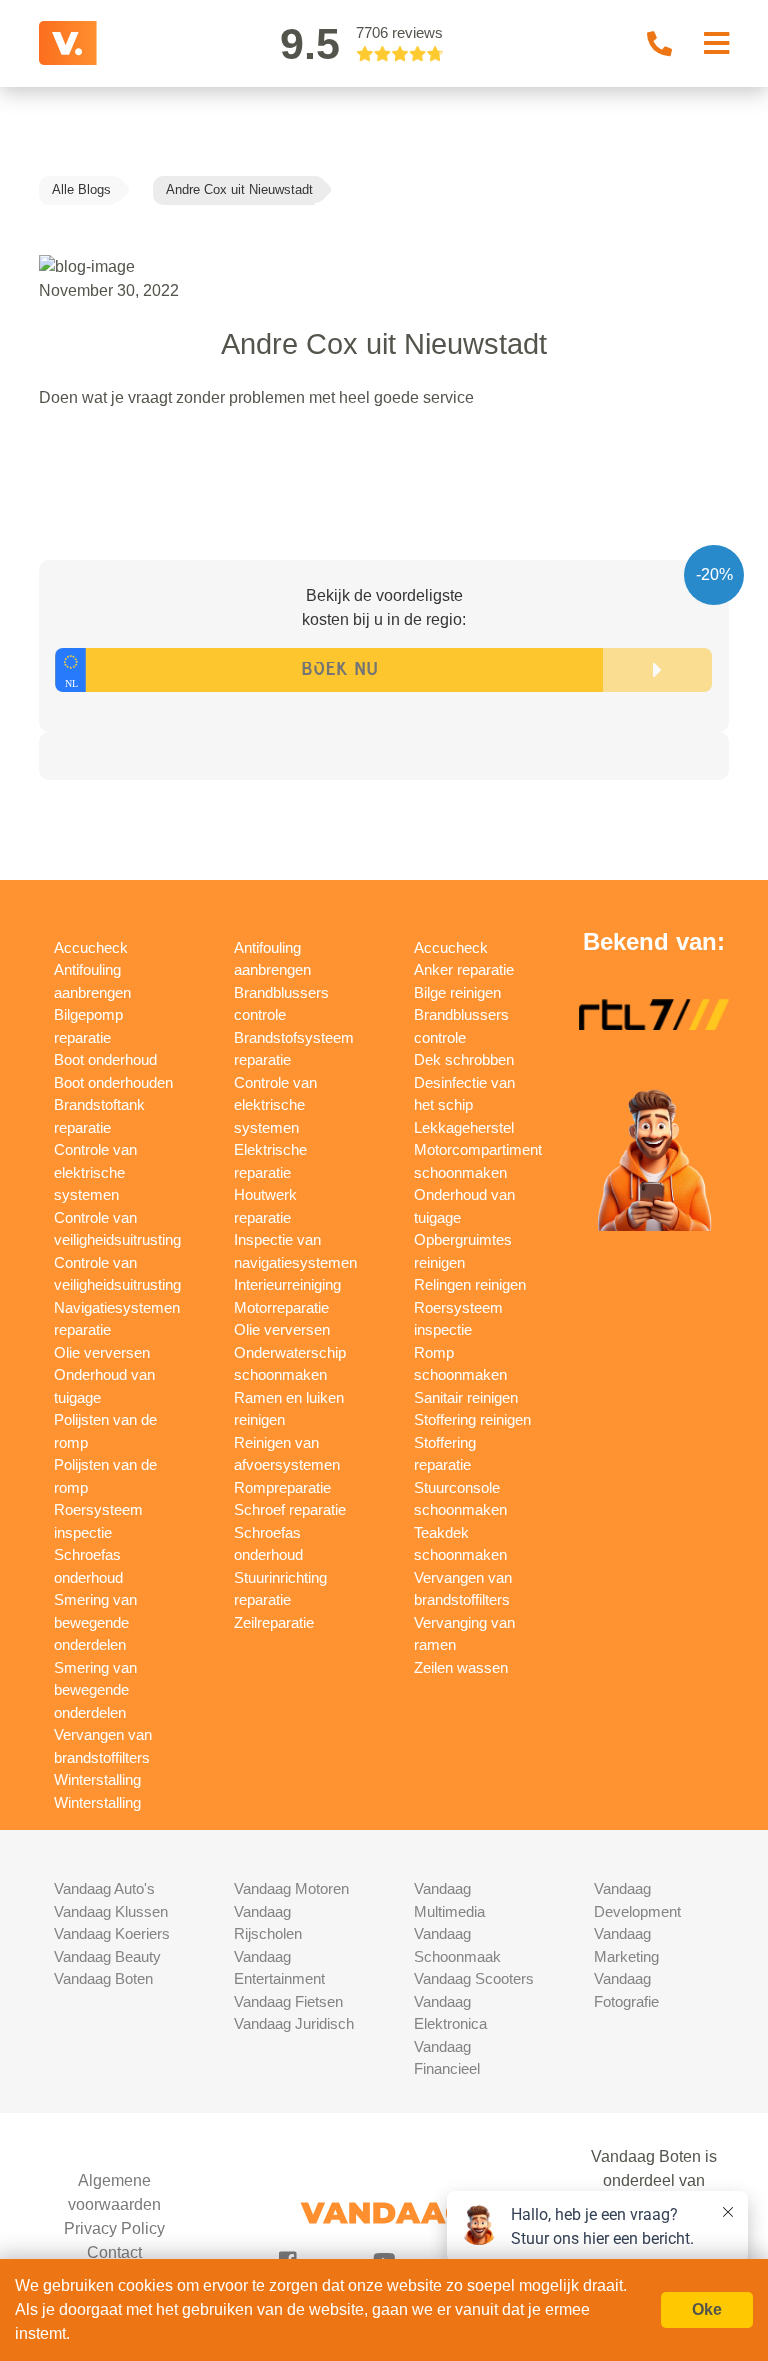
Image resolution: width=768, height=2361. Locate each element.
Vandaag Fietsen (288, 2001)
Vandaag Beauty (107, 1956)
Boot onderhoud (105, 1059)
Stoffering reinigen (472, 1419)
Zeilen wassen (461, 1667)
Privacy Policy (114, 2228)
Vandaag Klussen (111, 1911)
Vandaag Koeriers (112, 1933)
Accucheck (91, 947)
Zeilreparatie (274, 1622)
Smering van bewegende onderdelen (95, 1622)
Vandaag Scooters (474, 1978)
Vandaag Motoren (291, 1888)
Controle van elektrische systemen (95, 1172)
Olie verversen (102, 1352)
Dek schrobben (464, 1059)
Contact (114, 2252)
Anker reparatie (464, 969)
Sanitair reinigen (466, 1397)
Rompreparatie (282, 1487)
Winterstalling (97, 1779)
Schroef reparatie (290, 1509)
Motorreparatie (281, 1307)
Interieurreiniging (287, 1284)
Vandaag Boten (103, 1978)
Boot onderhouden (113, 1082)
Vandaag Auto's (104, 1888)
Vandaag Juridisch (294, 2023)
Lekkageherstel (464, 1127)
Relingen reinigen (470, 1284)
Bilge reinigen (457, 992)
